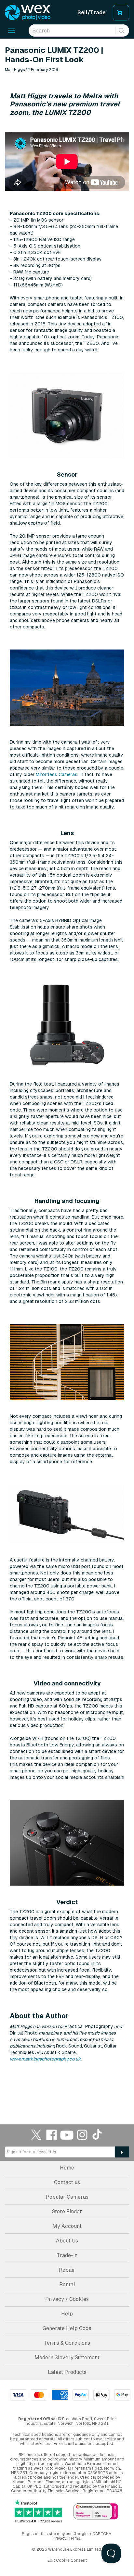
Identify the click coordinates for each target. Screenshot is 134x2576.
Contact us (67, 2182)
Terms (74, 2538)
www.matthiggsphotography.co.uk (45, 2059)
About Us (67, 2241)
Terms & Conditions (67, 2343)
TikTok (98, 2135)
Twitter (36, 2135)
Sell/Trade (92, 12)
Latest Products (67, 2372)
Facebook (52, 2135)
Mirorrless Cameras (57, 774)
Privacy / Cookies (67, 2299)
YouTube (67, 2135)
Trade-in (67, 2255)
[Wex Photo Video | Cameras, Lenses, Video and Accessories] (28, 13)
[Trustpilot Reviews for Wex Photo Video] (38, 2511)
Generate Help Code (67, 2328)
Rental (67, 2284)
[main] (67, 1072)
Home (67, 2168)
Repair (67, 2270)
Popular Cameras (67, 2197)
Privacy (60, 2538)
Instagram (82, 2135)
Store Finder (67, 2211)
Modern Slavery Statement (67, 2357)
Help (67, 2314)
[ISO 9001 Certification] (96, 2512)
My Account (67, 2226)
